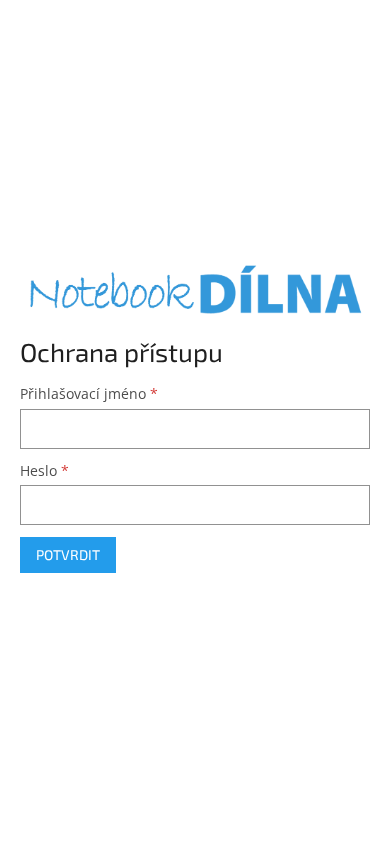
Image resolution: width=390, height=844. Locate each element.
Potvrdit (68, 554)
